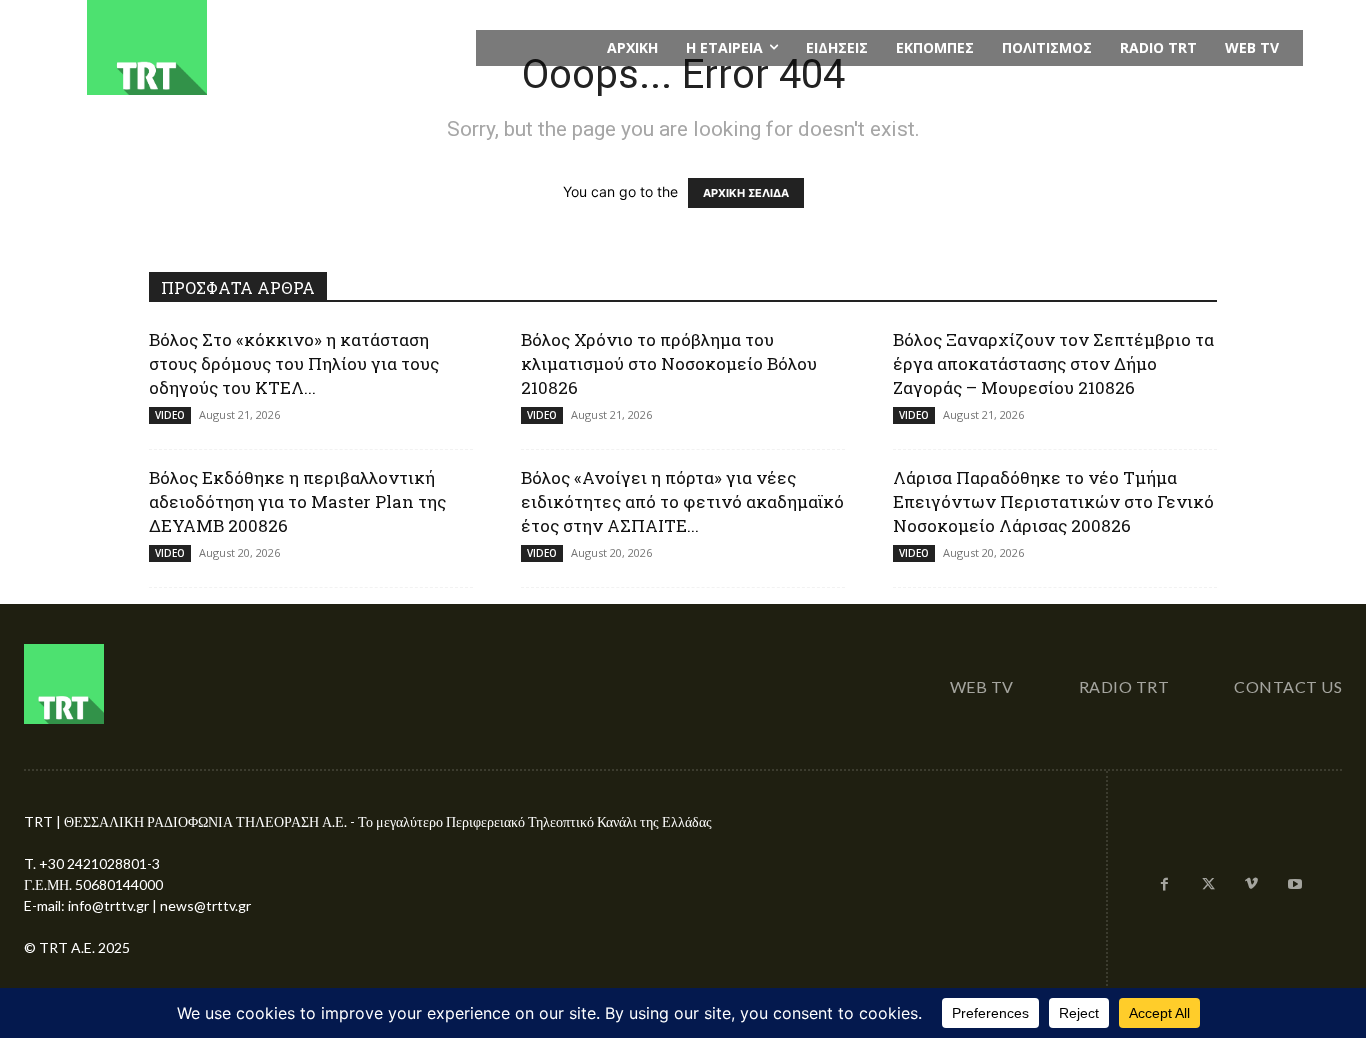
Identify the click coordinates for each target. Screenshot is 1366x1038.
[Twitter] (1208, 885)
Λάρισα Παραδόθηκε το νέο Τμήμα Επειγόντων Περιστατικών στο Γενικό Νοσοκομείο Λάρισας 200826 (1053, 501)
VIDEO (170, 415)
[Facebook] (1165, 885)
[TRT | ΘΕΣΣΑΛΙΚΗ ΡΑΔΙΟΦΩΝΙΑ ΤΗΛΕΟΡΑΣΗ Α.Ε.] (269, 47)
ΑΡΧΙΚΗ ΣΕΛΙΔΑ (746, 193)
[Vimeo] (1252, 885)
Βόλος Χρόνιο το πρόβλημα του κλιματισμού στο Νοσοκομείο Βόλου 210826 (669, 363)
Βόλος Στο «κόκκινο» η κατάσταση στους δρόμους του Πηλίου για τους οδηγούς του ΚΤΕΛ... (294, 363)
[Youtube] (1295, 885)
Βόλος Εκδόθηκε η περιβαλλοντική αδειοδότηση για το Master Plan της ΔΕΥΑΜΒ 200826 (297, 501)
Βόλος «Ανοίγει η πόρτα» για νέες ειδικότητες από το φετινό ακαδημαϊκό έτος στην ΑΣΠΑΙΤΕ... (682, 501)
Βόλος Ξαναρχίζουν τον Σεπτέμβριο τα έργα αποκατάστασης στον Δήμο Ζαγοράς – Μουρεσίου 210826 (1053, 363)
